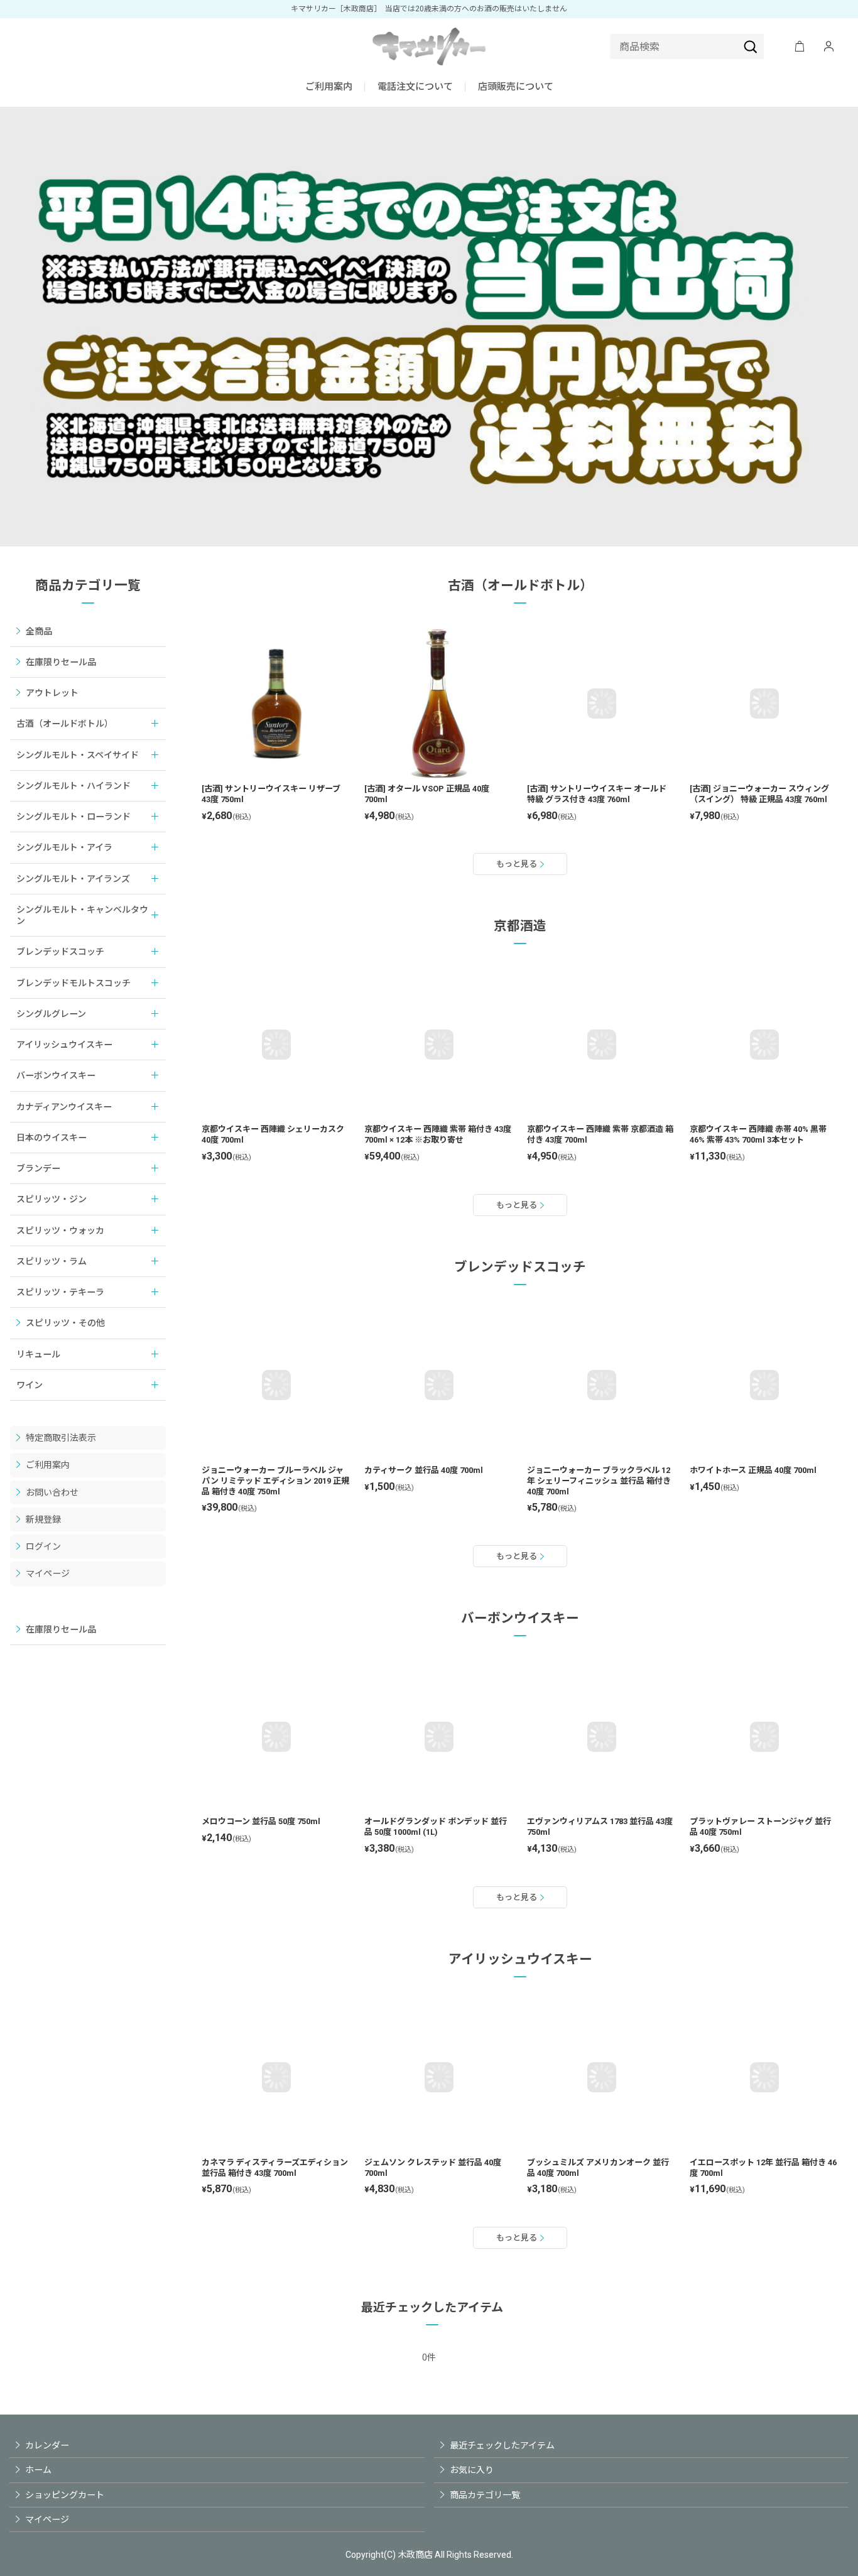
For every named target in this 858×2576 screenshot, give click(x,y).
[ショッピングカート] (800, 46)
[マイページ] (828, 46)
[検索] (751, 46)
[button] (415, 88)
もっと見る (517, 864)
